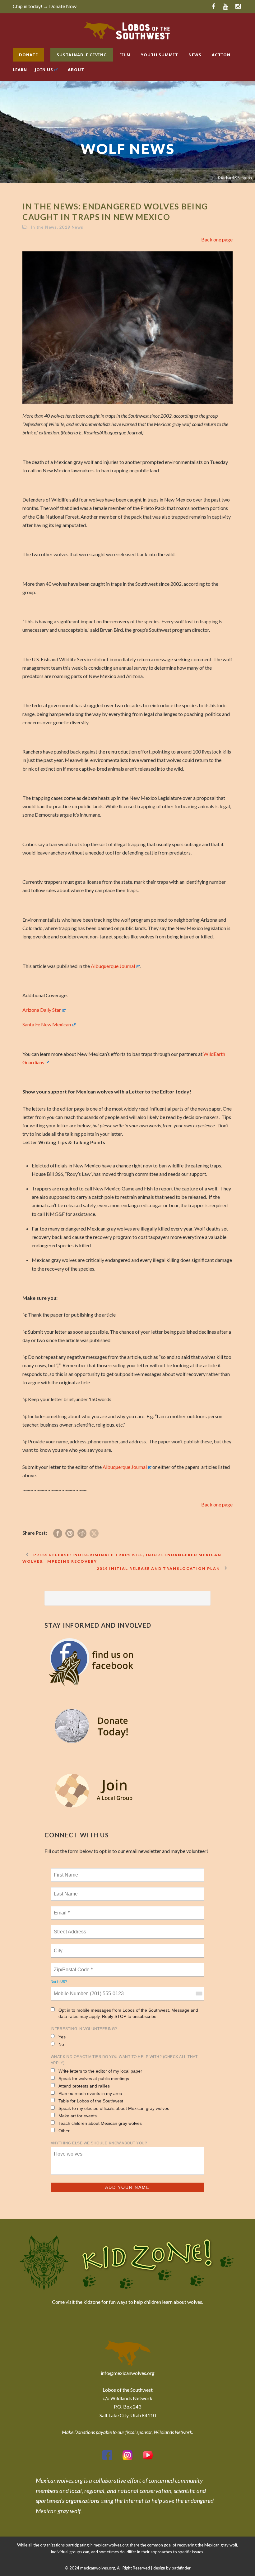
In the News (44, 227)
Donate (28, 55)
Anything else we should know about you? (99, 2143)
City (59, 1947)
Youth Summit (160, 55)
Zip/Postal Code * (72, 1966)
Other (64, 2131)
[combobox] (199, 1994)
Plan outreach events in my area (90, 2093)
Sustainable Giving (82, 55)
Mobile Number (70, 1990)
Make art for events (78, 2116)
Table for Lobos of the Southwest (91, 2101)
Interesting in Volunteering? (84, 2029)
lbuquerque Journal (125, 1467)
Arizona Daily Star (42, 1010)
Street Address (71, 1928)
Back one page (217, 239)
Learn (20, 70)
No (61, 2044)
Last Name (65, 1890)
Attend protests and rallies (84, 2086)
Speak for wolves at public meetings (94, 2079)
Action (221, 55)
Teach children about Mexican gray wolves (100, 2123)
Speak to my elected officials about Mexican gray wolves (114, 2108)
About (76, 70)
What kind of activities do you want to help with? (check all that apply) (124, 2060)
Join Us (44, 70)
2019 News (71, 227)
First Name (65, 1871)
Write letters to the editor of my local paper (100, 2071)
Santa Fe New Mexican (47, 1024)
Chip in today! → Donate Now (45, 6)
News (195, 55)
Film (125, 55)
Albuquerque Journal (113, 966)
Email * (61, 1909)
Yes (62, 2037)
